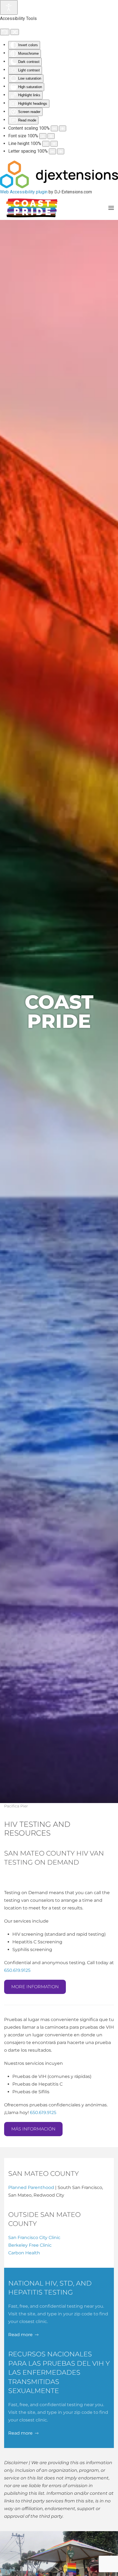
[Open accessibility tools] (9, 7)
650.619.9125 (17, 1970)
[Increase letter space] (61, 151)
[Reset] (5, 32)
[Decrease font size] (43, 136)
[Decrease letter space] (52, 151)
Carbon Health (24, 2253)
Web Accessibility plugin (24, 192)
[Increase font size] (51, 136)
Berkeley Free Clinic (30, 2245)
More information (35, 1987)
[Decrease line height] (46, 144)
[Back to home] (32, 208)
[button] (111, 208)
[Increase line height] (54, 144)
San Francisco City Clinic (34, 2238)
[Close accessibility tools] (15, 32)
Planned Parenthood (31, 2187)
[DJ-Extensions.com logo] (59, 174)
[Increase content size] (63, 128)
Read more (20, 2335)
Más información (33, 2129)
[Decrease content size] (54, 128)
